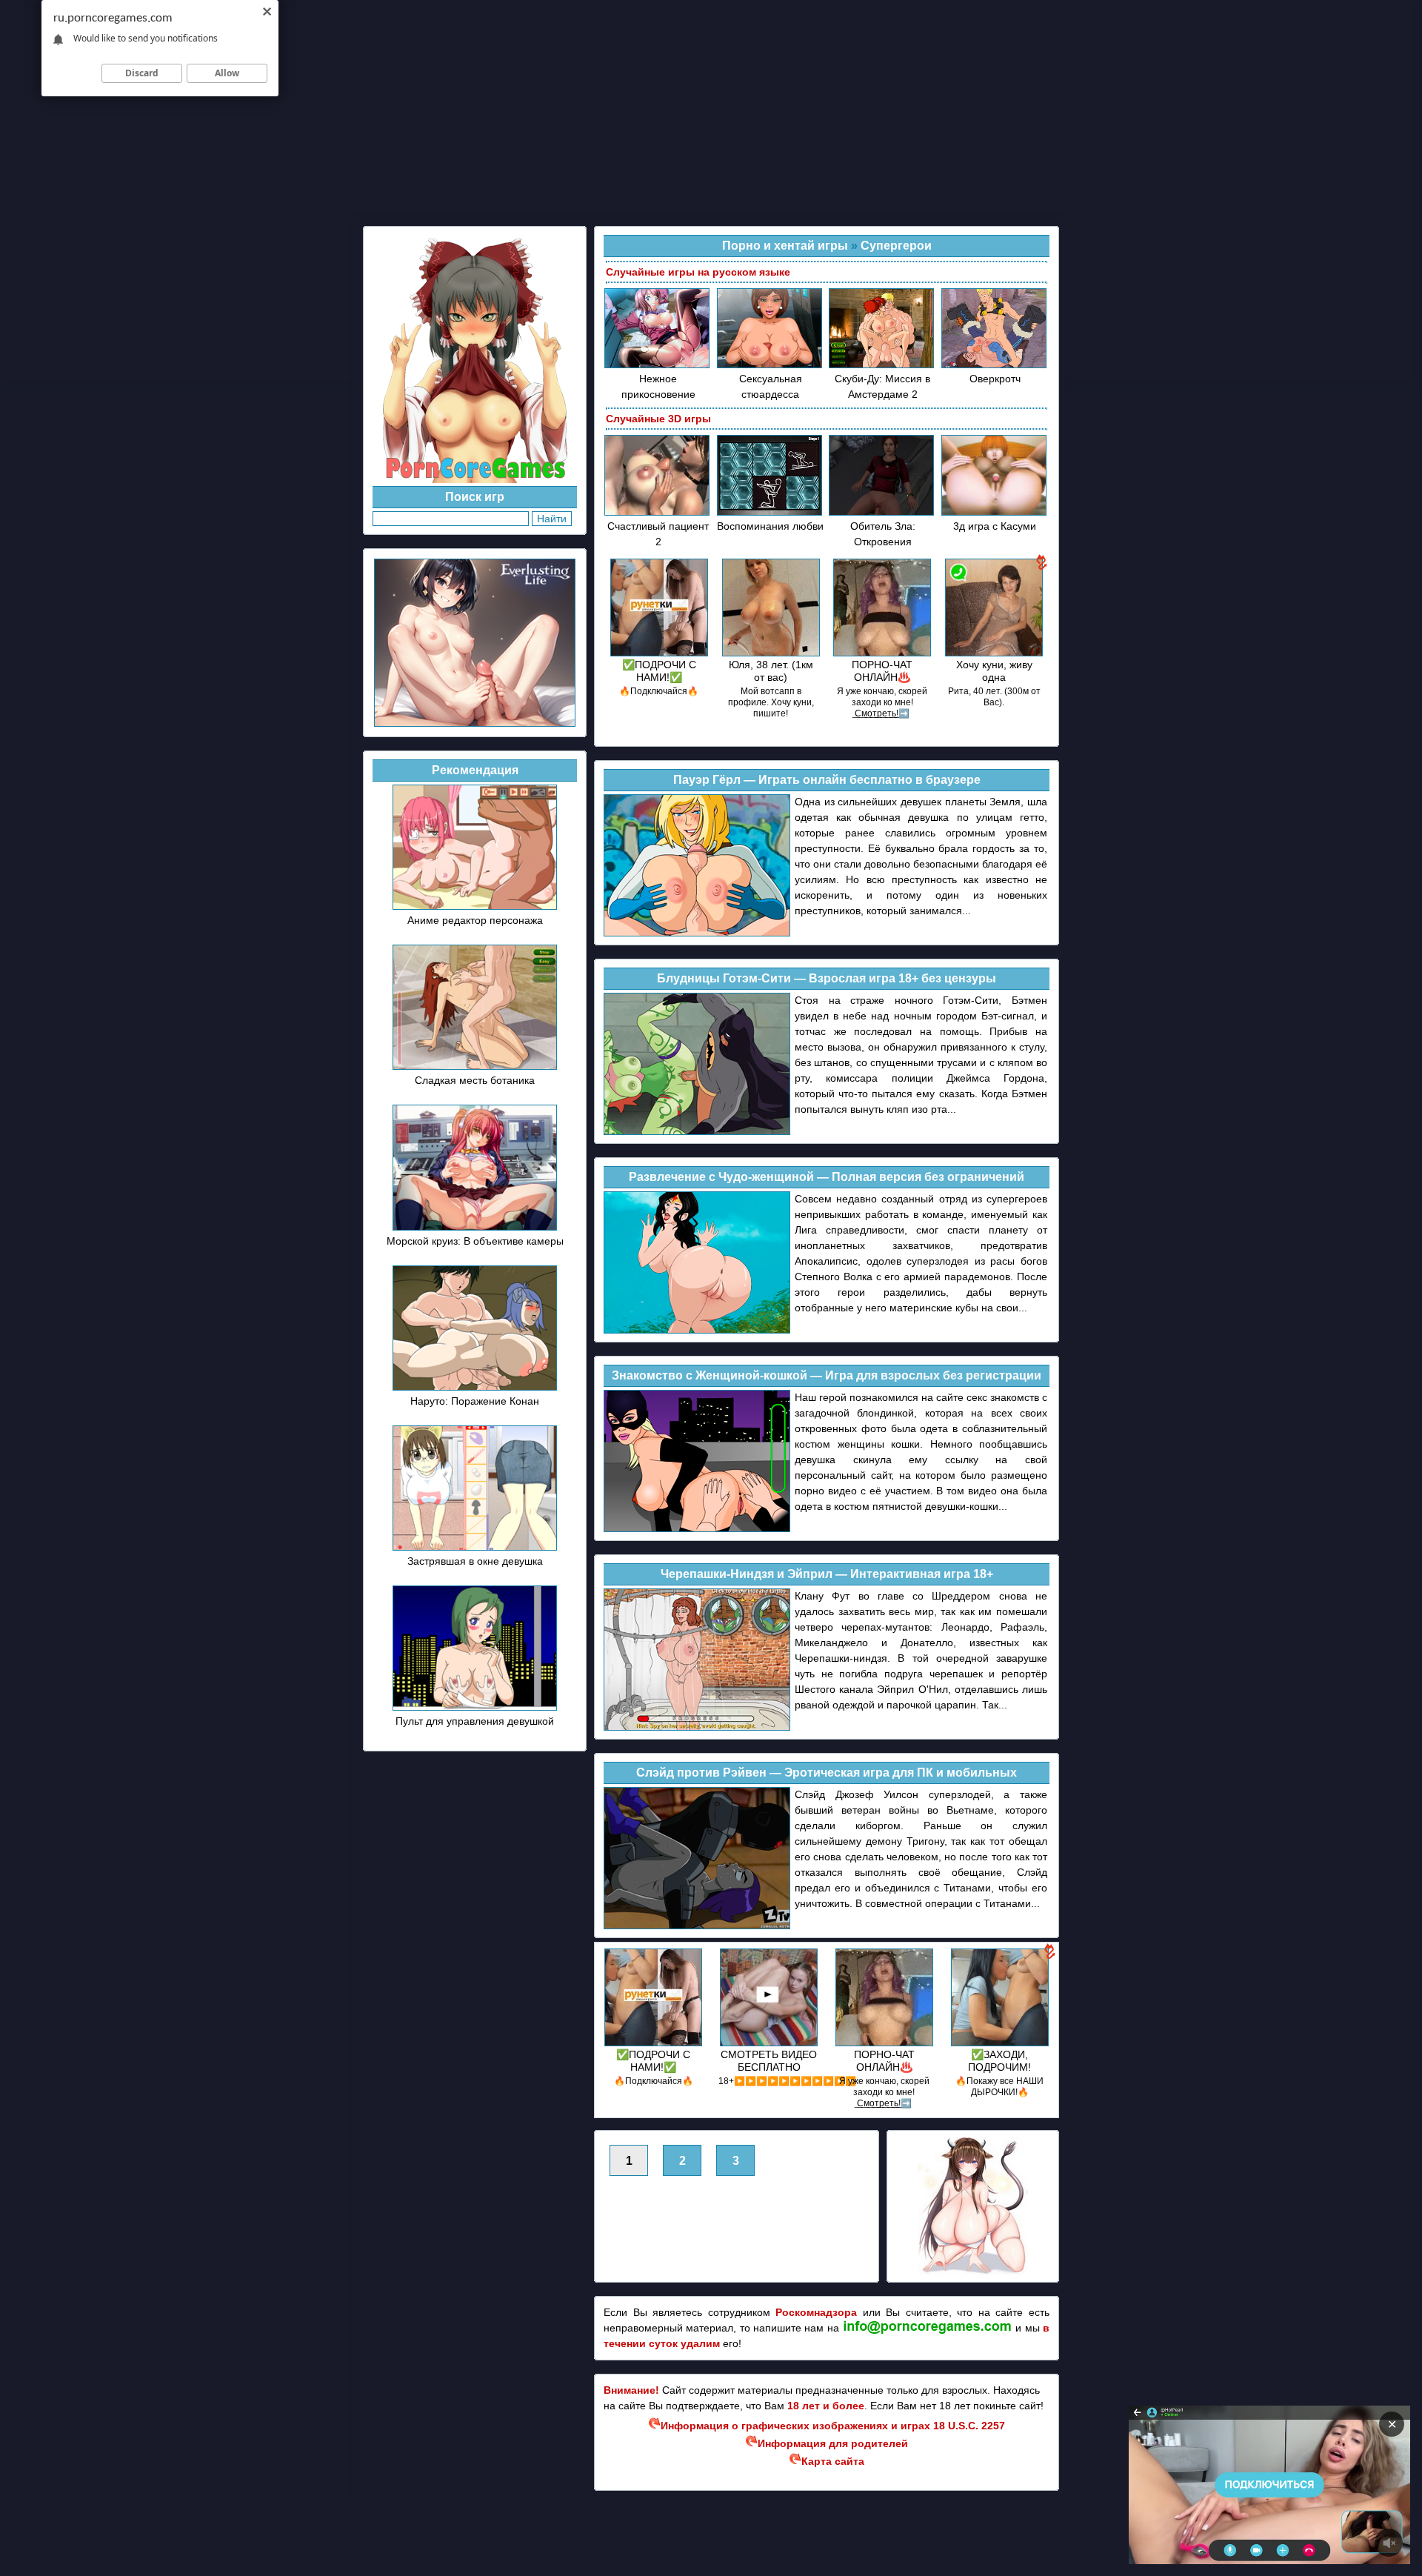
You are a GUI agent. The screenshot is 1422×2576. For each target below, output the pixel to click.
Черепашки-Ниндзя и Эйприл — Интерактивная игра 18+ (827, 1574)
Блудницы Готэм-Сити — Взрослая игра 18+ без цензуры (827, 978)
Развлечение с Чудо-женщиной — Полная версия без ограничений (827, 1177)
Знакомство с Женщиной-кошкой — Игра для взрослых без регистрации (827, 1375)
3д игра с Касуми (995, 526)
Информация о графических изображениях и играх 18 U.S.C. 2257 (833, 2426)
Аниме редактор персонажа (475, 920)
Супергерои (896, 246)
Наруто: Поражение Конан (475, 1401)
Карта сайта (833, 2461)
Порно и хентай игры (785, 246)
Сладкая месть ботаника (475, 1080)
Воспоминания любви (770, 526)
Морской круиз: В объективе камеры (475, 1241)
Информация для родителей (833, 2443)
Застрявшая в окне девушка (475, 1561)
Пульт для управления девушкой (475, 1721)
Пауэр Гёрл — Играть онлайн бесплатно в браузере (827, 780)
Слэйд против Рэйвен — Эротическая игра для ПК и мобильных (827, 1773)
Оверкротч (995, 379)
